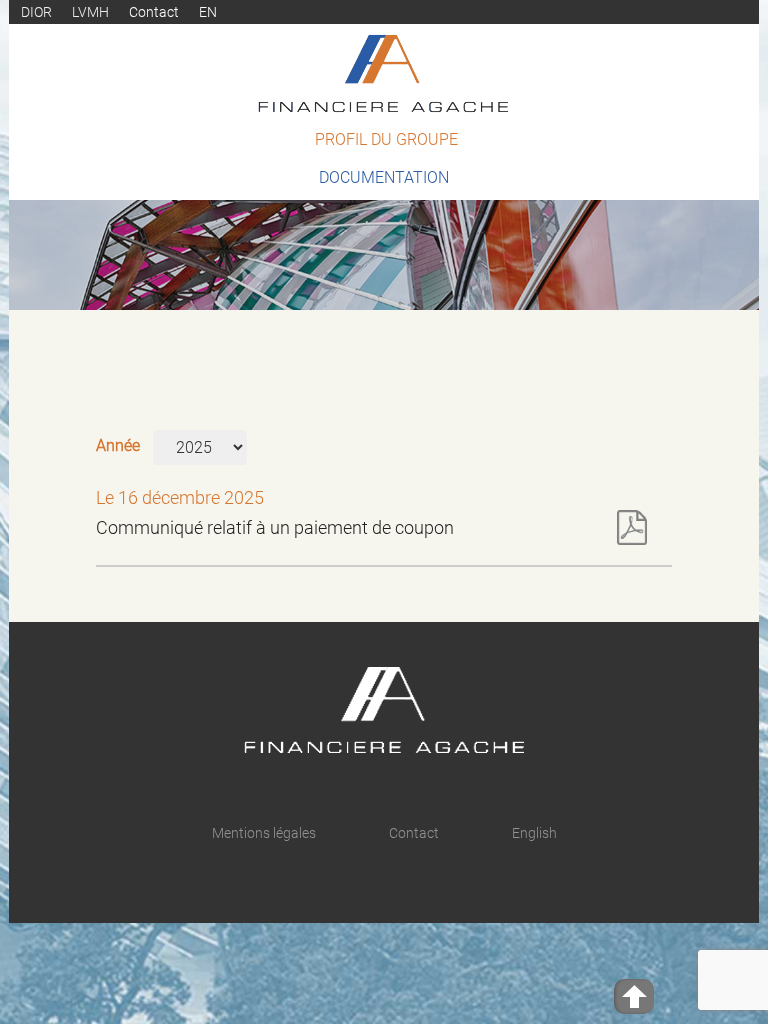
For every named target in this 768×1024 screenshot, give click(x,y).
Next (741, 292)
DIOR (36, 12)
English (534, 833)
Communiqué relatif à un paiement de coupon (275, 527)
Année (118, 445)
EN (208, 12)
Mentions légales (264, 833)
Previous (705, 292)
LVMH (90, 12)
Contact (154, 12)
